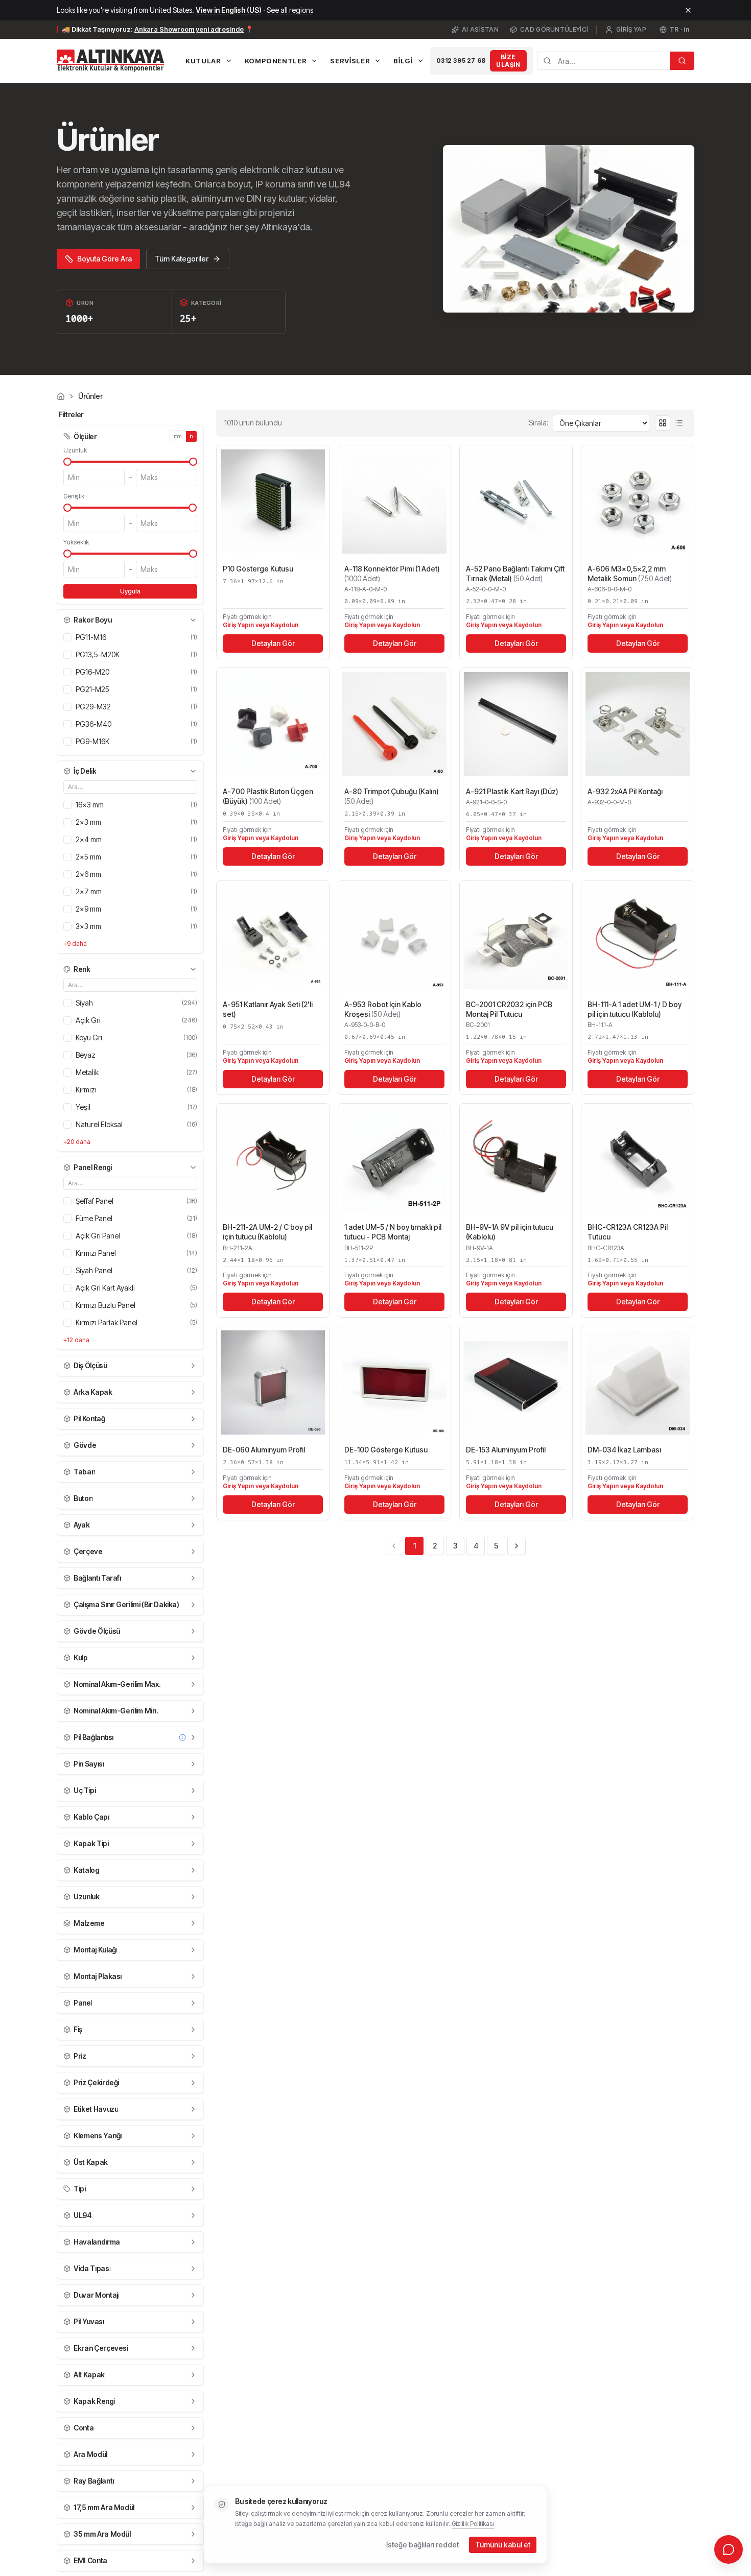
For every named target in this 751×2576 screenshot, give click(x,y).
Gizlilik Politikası (473, 2524)
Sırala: (539, 423)
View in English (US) (229, 10)
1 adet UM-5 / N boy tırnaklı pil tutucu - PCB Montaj (393, 1232)
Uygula (130, 591)
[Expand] (193, 1366)
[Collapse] (193, 620)
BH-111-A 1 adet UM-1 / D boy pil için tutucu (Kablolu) (635, 1009)
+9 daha (75, 944)
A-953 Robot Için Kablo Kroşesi (383, 1009)
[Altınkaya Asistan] (729, 2549)
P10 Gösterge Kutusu (258, 569)
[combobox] (603, 61)
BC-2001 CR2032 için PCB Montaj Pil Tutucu (509, 1009)
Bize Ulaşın (508, 61)
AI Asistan (480, 29)
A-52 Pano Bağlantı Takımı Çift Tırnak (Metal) (515, 574)
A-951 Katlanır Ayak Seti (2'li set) (268, 1009)
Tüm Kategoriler (182, 259)
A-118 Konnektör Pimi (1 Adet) (392, 574)
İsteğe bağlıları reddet (423, 2545)
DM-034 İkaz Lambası (624, 1450)
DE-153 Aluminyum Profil (506, 1450)
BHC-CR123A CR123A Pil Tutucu (628, 1232)
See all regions (290, 10)
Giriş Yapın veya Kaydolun (261, 625)
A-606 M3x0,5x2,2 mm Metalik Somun (630, 574)
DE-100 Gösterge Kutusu (386, 1450)
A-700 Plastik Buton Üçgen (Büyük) (268, 796)
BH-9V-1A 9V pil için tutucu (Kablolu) (510, 1232)
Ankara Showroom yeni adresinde (189, 29)
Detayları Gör (273, 643)
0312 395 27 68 (461, 61)
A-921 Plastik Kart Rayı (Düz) (512, 791)
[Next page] (517, 1546)
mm (178, 436)
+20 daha (77, 1142)
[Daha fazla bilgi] (182, 1737)
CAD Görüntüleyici (554, 29)
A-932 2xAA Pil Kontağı (625, 791)
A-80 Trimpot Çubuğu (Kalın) (392, 796)
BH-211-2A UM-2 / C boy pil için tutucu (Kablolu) (267, 1232)
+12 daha (76, 1340)
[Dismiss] (688, 10)
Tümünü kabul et (503, 2545)
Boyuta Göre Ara (104, 259)
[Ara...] (682, 61)
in (192, 436)
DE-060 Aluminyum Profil (264, 1450)
